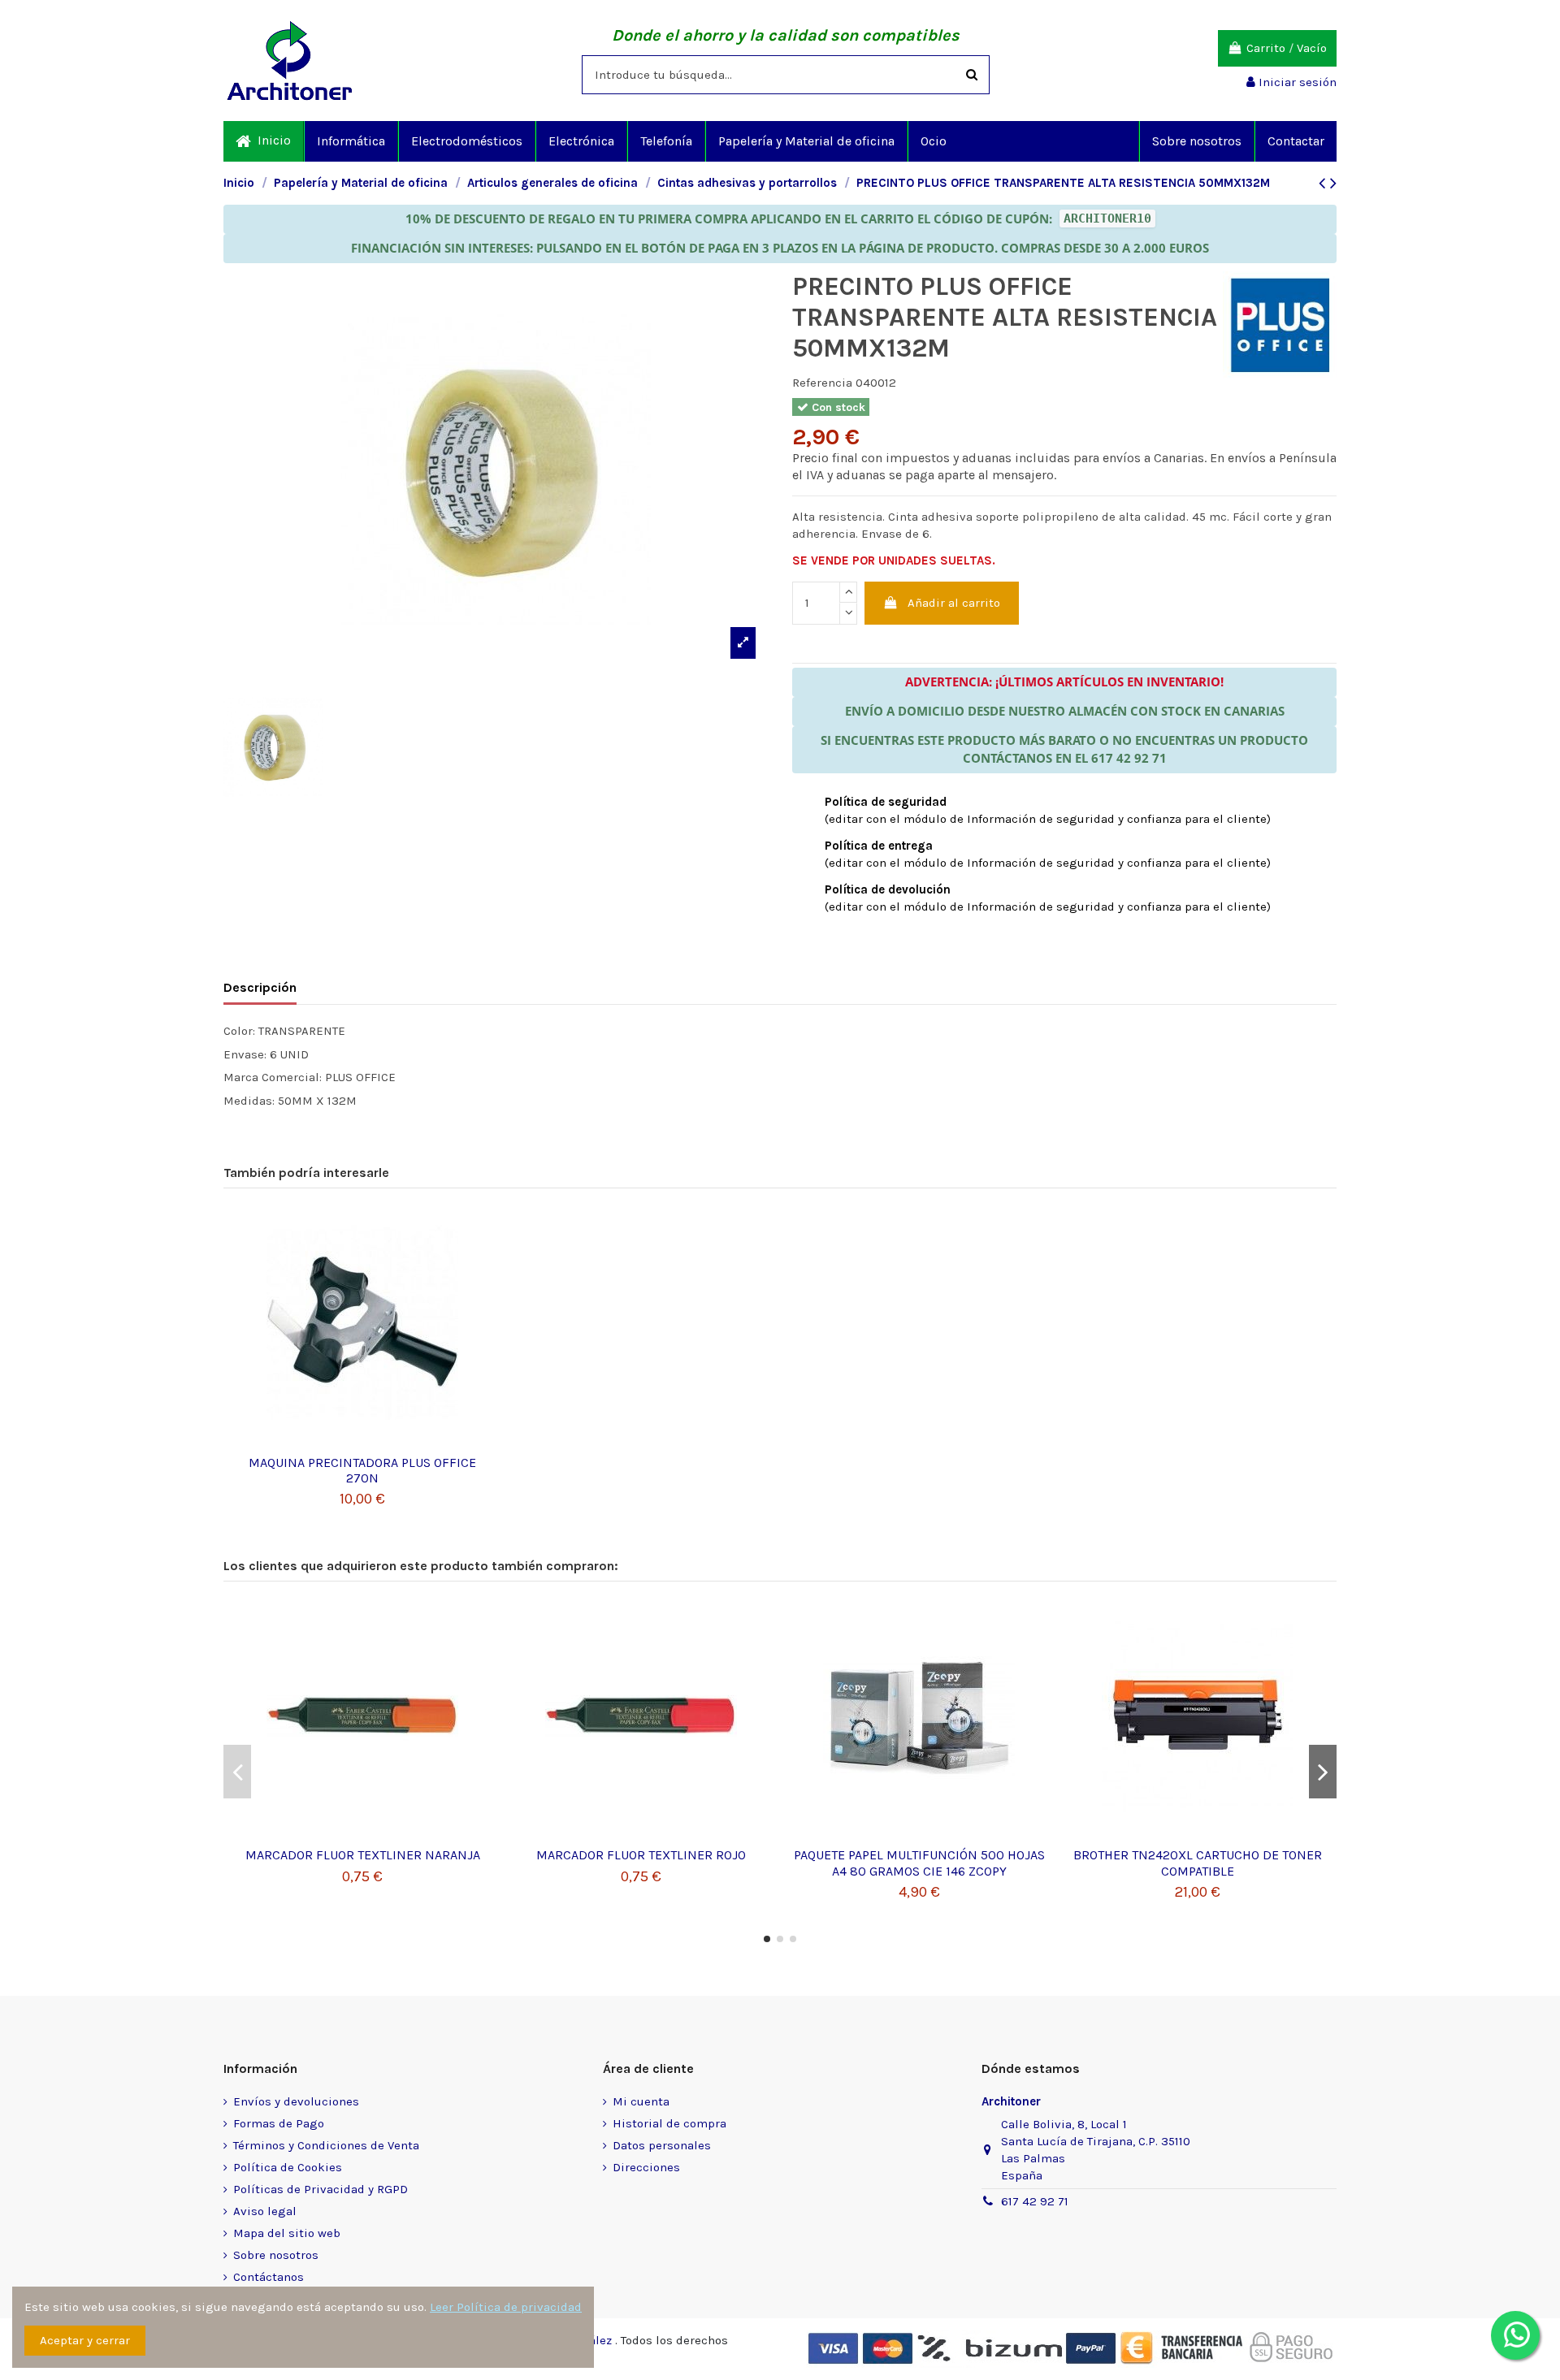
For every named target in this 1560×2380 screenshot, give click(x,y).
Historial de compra (669, 2123)
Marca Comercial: (273, 1077)
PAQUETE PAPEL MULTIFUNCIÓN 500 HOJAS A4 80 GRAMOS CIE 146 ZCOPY (919, 1863)
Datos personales (662, 2145)
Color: (239, 1031)
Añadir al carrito (954, 603)
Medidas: (249, 1101)
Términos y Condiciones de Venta (326, 2145)
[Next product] (1333, 183)
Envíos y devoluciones (296, 2101)
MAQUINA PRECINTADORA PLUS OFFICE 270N (362, 1470)
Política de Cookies (288, 2167)
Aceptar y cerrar (85, 2340)
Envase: (245, 1054)
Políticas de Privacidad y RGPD (321, 2189)
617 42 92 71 (1035, 2201)
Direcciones (646, 2167)
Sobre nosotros (276, 2255)
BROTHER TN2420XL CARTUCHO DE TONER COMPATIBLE (1198, 1863)
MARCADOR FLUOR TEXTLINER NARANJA (363, 1855)
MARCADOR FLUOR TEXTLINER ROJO (641, 1855)
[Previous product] (1324, 183)
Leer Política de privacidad (506, 2307)
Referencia (822, 383)
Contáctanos (269, 2277)
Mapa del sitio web (287, 2233)
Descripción (260, 987)
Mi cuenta (641, 2101)
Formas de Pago (279, 2123)
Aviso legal (265, 2211)
